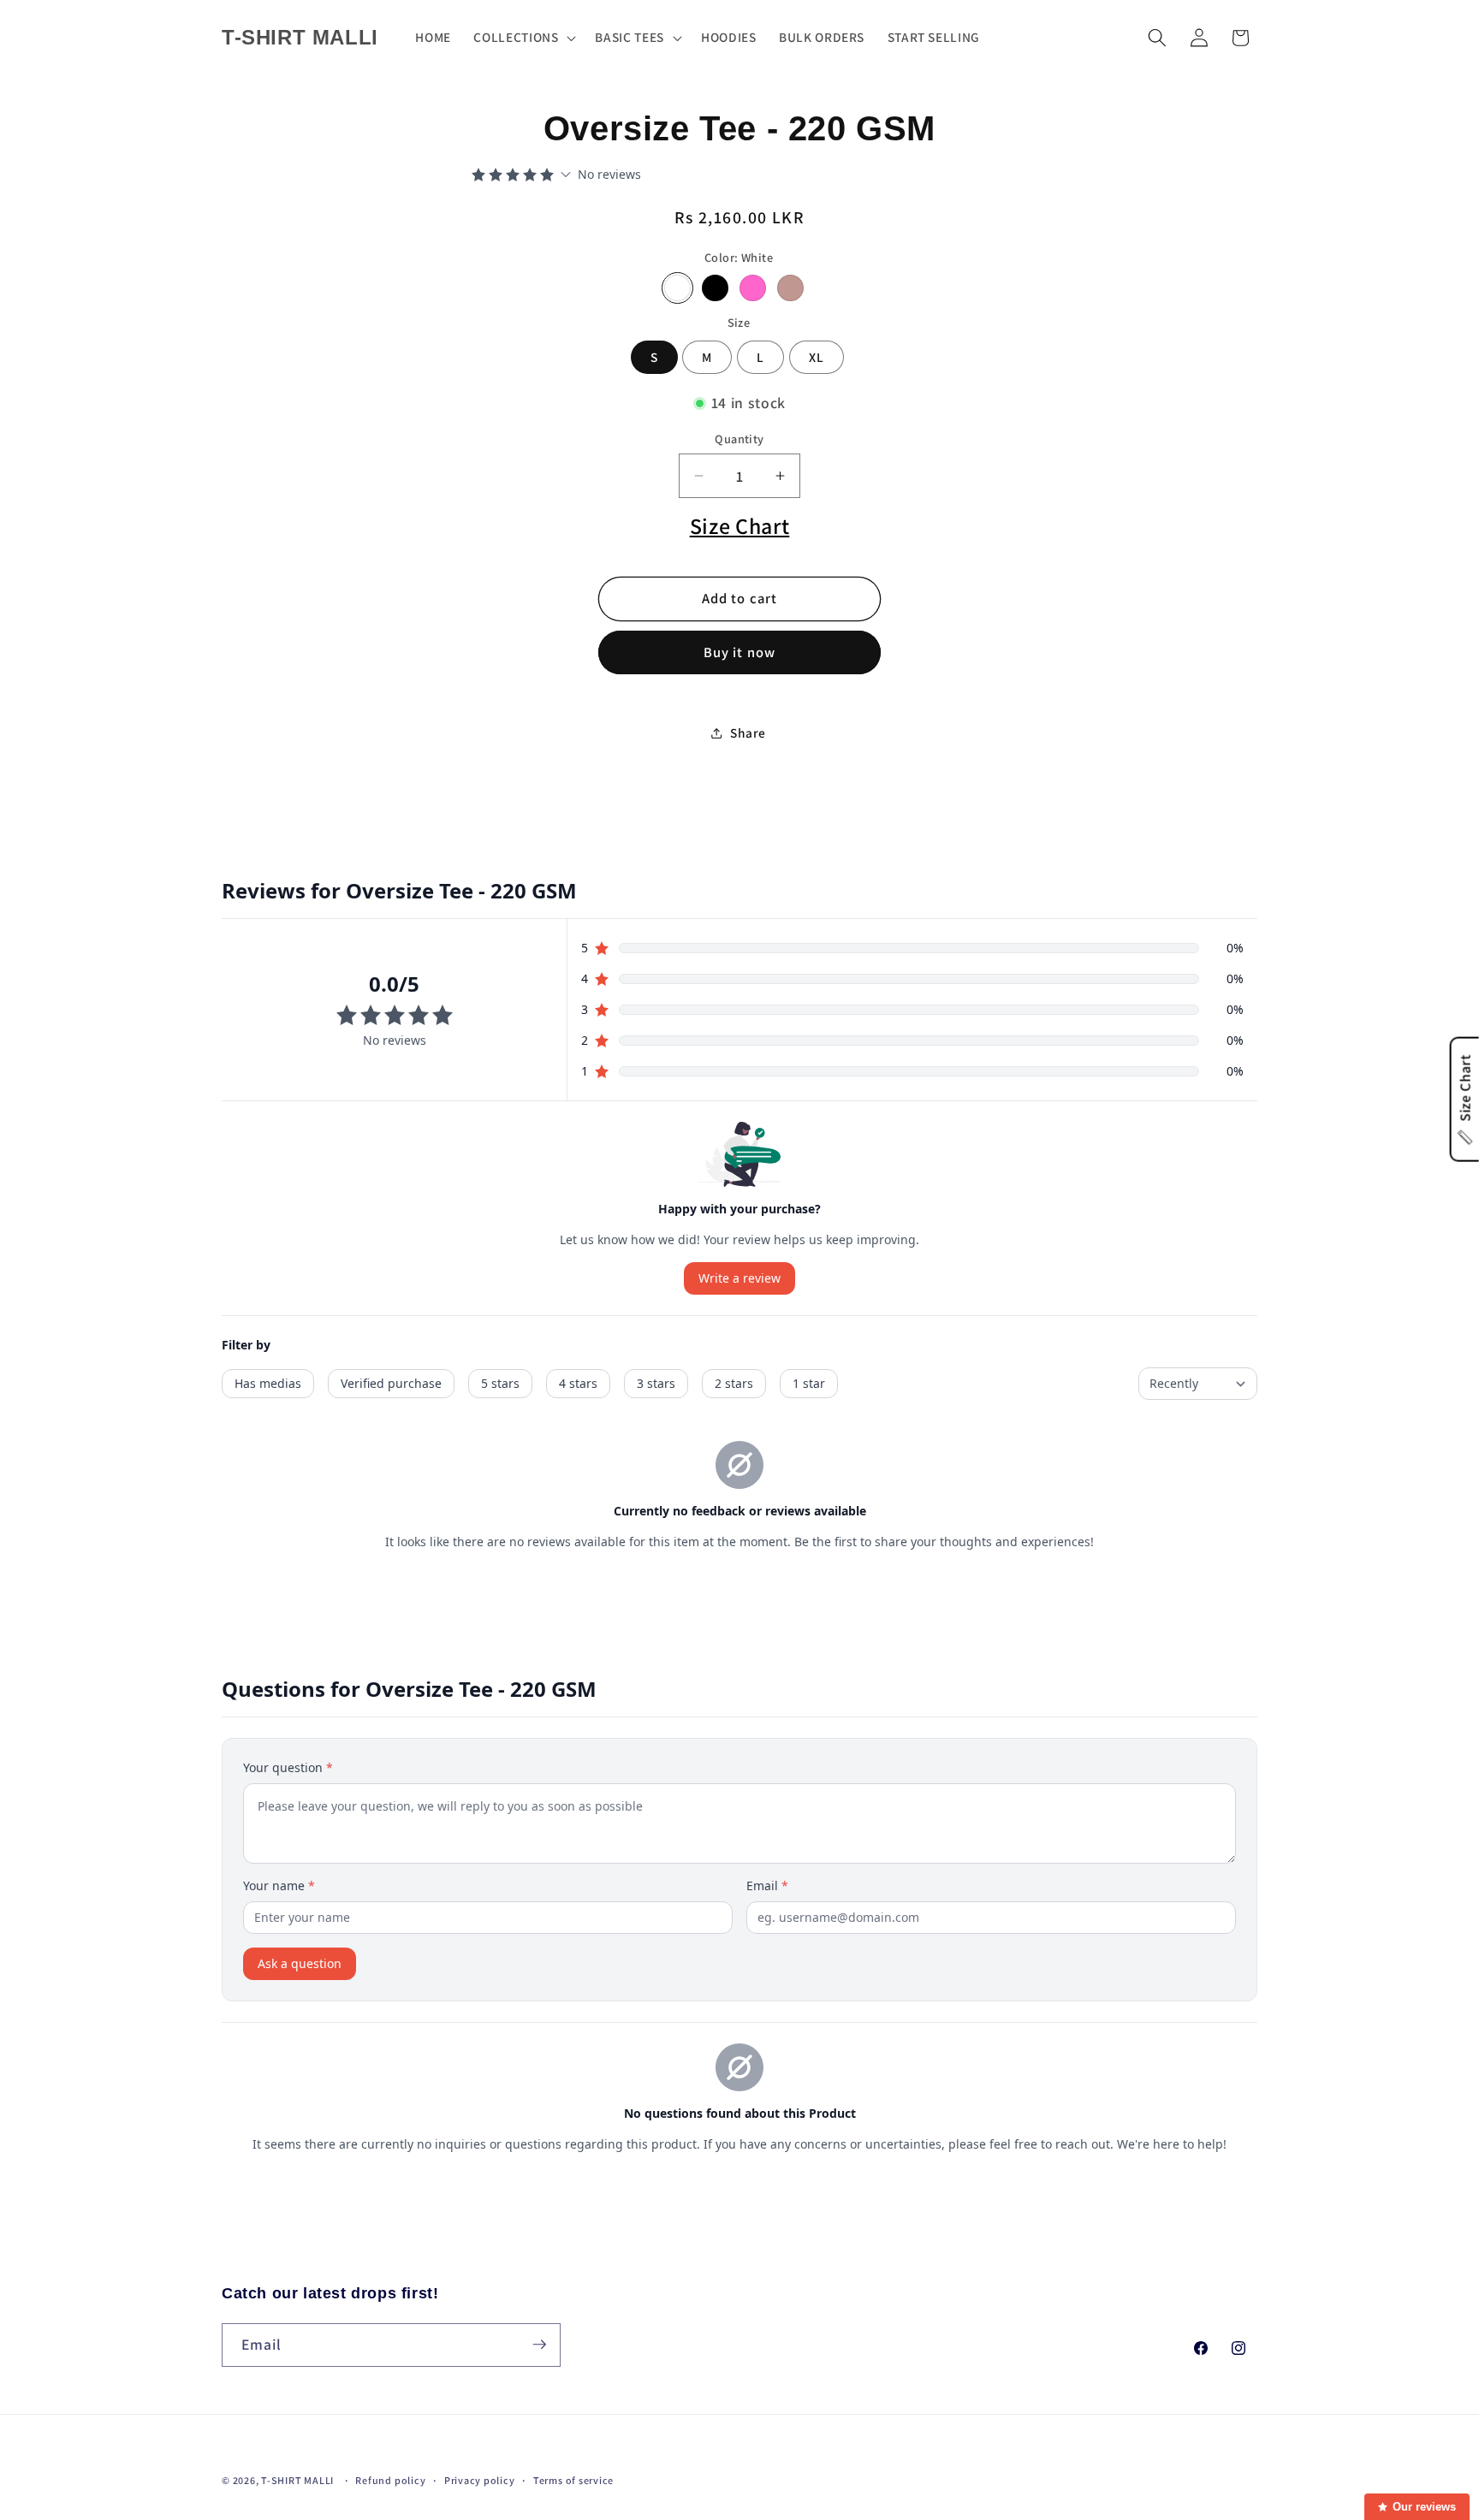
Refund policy (390, 2480)
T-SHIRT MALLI (297, 2480)
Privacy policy (480, 2480)
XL (817, 357)
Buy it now (739, 652)
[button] (523, 38)
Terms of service (573, 2480)
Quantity (739, 439)
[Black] (715, 288)
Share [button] (748, 732)
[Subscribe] (539, 2345)
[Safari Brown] (790, 288)
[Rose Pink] (753, 288)
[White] (677, 288)
